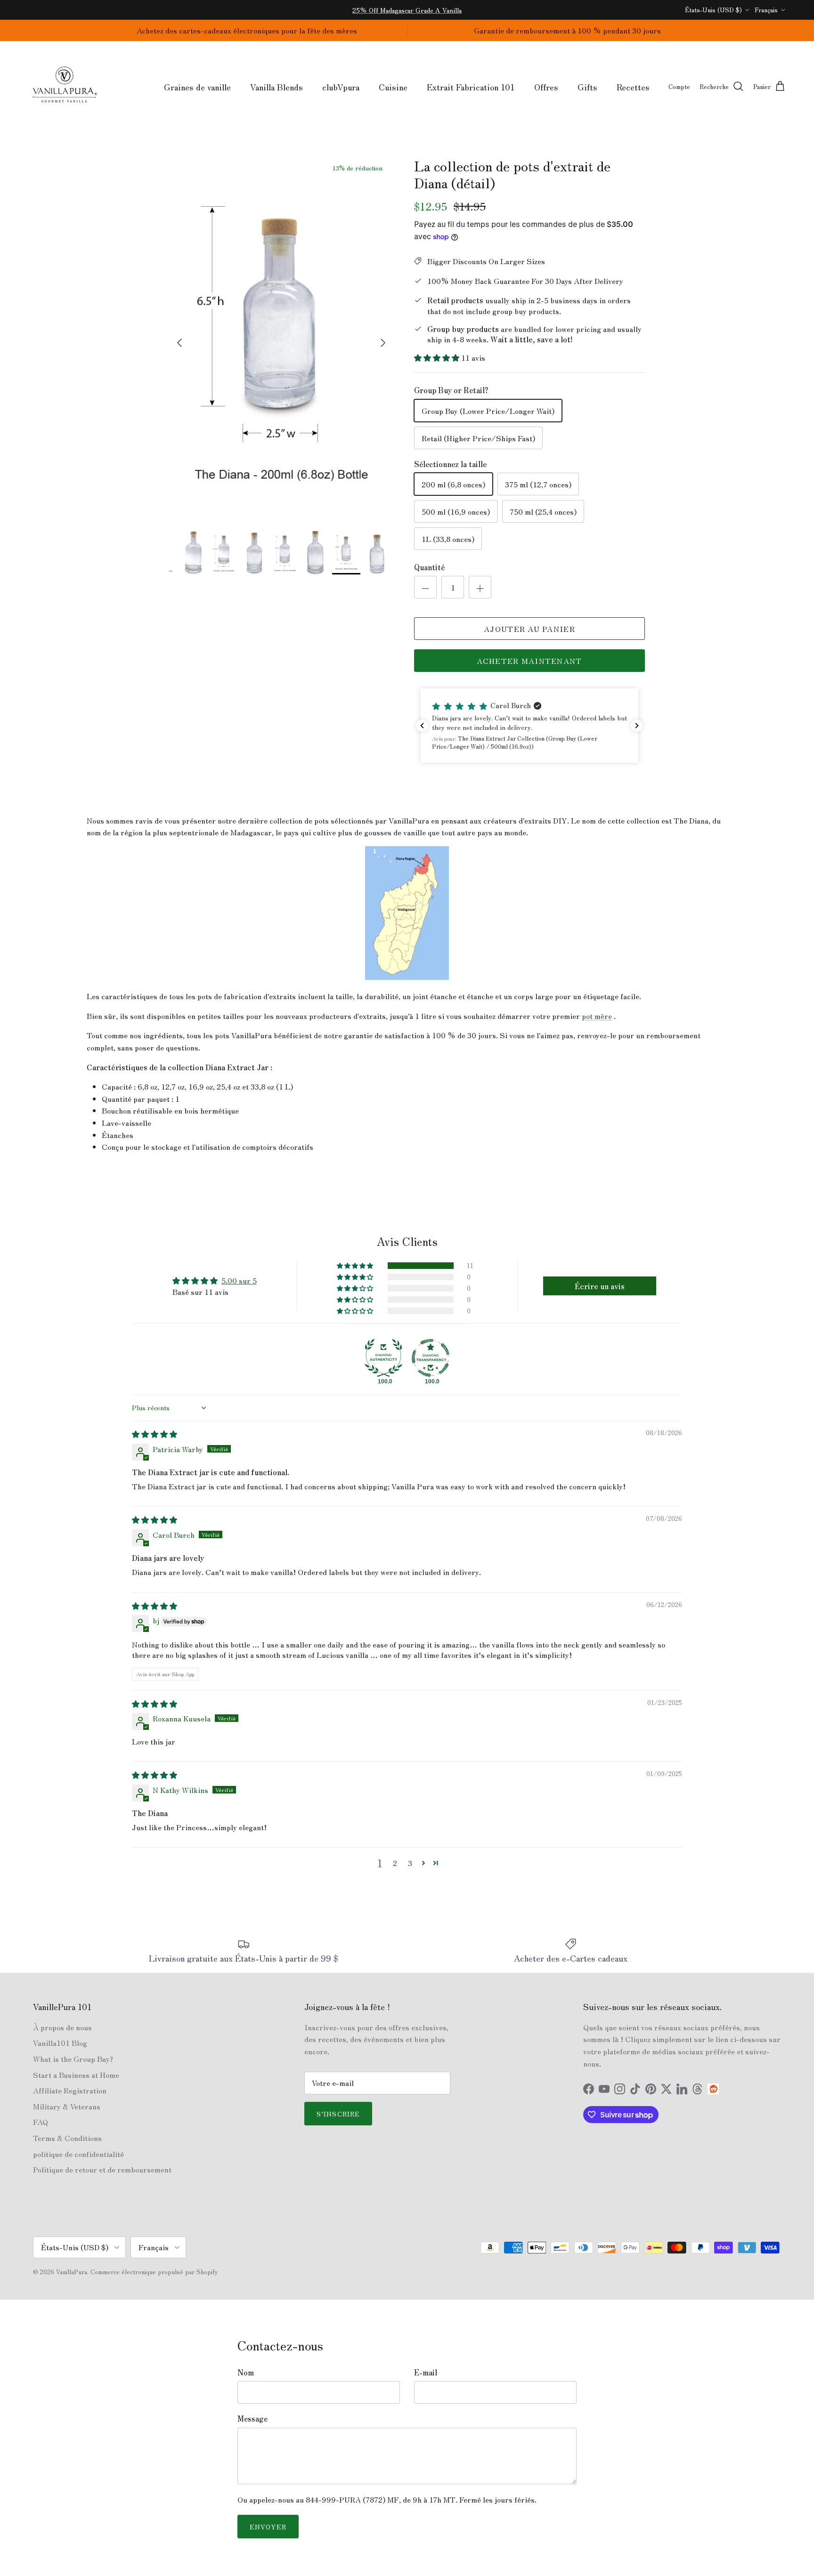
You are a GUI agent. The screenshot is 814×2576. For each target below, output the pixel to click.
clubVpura (341, 87)
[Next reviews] (637, 726)
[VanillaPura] (65, 87)
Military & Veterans (67, 2106)
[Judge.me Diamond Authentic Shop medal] (383, 1358)
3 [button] (410, 1863)
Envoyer (268, 2527)
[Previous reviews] (422, 726)
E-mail (426, 2372)
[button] (438, 357)
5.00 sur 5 (239, 1280)
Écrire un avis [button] (600, 1286)
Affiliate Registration (70, 2090)
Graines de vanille (197, 87)
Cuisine (393, 87)
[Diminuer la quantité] (425, 587)
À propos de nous (62, 2027)
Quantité (429, 567)
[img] (155, 1434)
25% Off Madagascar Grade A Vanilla (407, 10)
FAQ (41, 2122)
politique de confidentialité (78, 2154)
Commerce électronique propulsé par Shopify (154, 2272)
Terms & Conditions (67, 2138)
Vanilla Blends (277, 87)
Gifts (587, 87)
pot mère (597, 1016)
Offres (546, 87)
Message (252, 2418)
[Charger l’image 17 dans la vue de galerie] (281, 338)
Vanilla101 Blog (60, 2043)
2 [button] (395, 1863)
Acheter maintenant (529, 661)
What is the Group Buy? (73, 2059)
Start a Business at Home (76, 2075)
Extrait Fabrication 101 (471, 87)
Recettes (633, 87)
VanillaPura (72, 2272)
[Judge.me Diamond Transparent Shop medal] (431, 1358)
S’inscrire (338, 2114)
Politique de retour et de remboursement (102, 2169)
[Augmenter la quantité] (480, 587)
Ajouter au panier (529, 629)
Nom (246, 2372)
